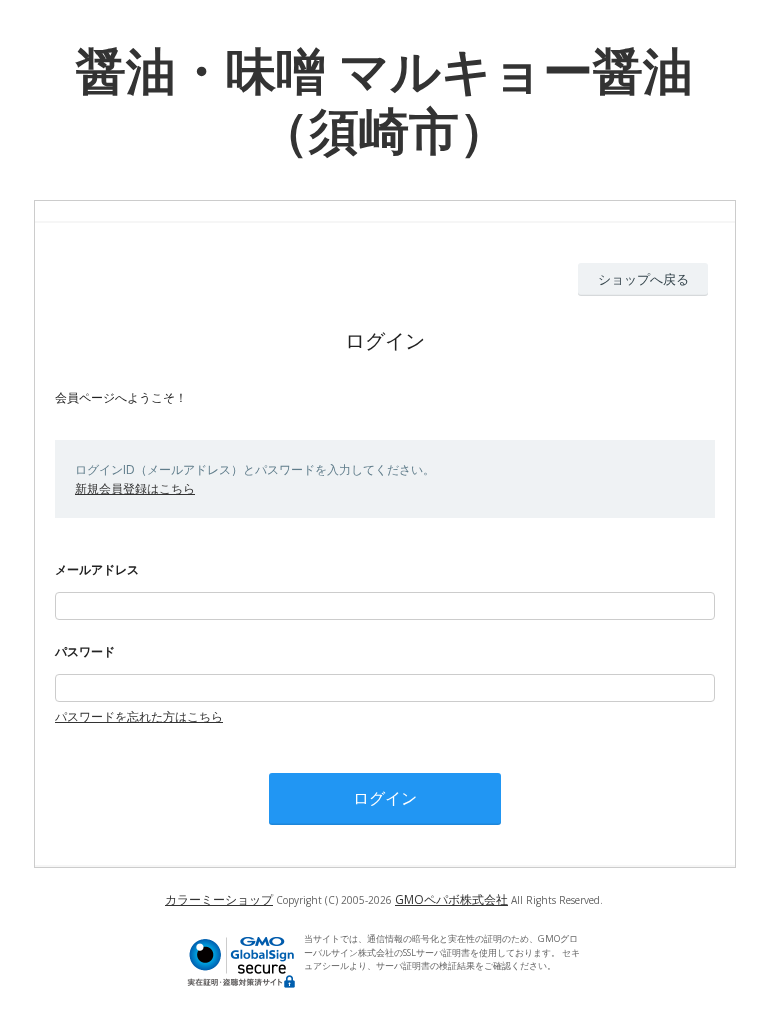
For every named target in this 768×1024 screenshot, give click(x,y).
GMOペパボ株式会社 (451, 899)
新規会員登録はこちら (135, 488)
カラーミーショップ (219, 899)
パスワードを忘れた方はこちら (139, 716)
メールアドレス (97, 569)
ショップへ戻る (643, 279)
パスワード (85, 651)
